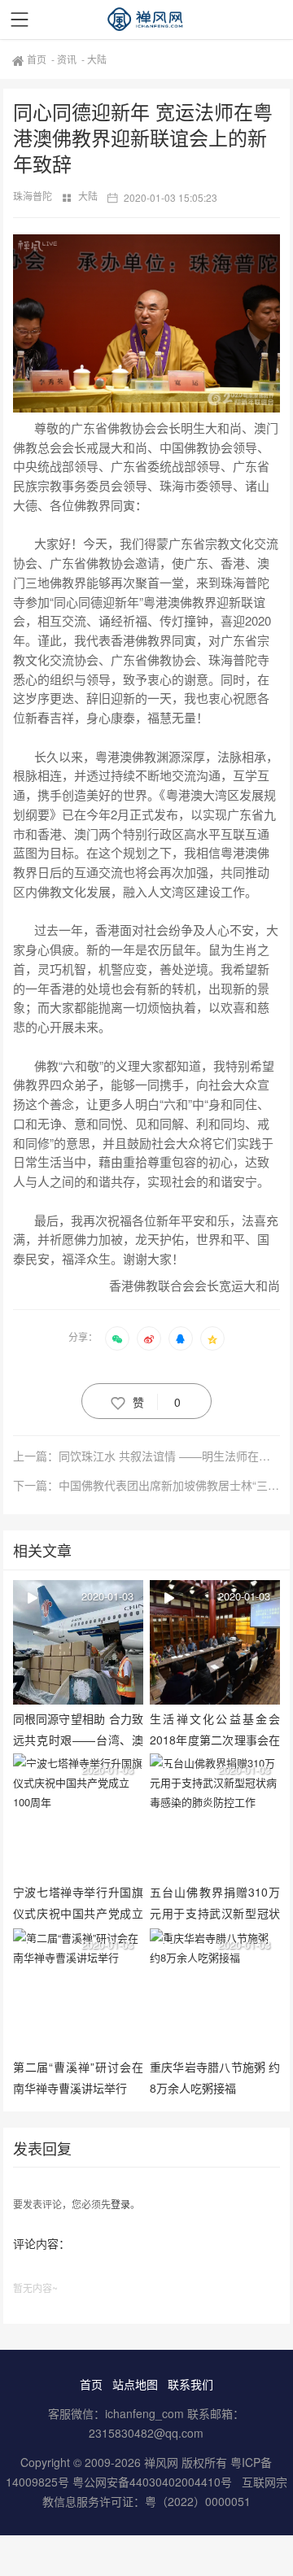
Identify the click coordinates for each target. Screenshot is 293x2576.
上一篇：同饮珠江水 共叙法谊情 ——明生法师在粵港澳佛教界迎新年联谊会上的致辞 (147, 1456)
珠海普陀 (34, 196)
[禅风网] (146, 20)
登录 (120, 2204)
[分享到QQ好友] (181, 1338)
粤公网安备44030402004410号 (154, 2482)
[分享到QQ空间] (212, 1338)
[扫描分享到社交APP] (117, 1338)
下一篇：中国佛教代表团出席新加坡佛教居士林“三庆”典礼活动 (147, 1485)
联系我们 (190, 2384)
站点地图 (135, 2384)
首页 (38, 59)
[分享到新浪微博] (149, 1338)
